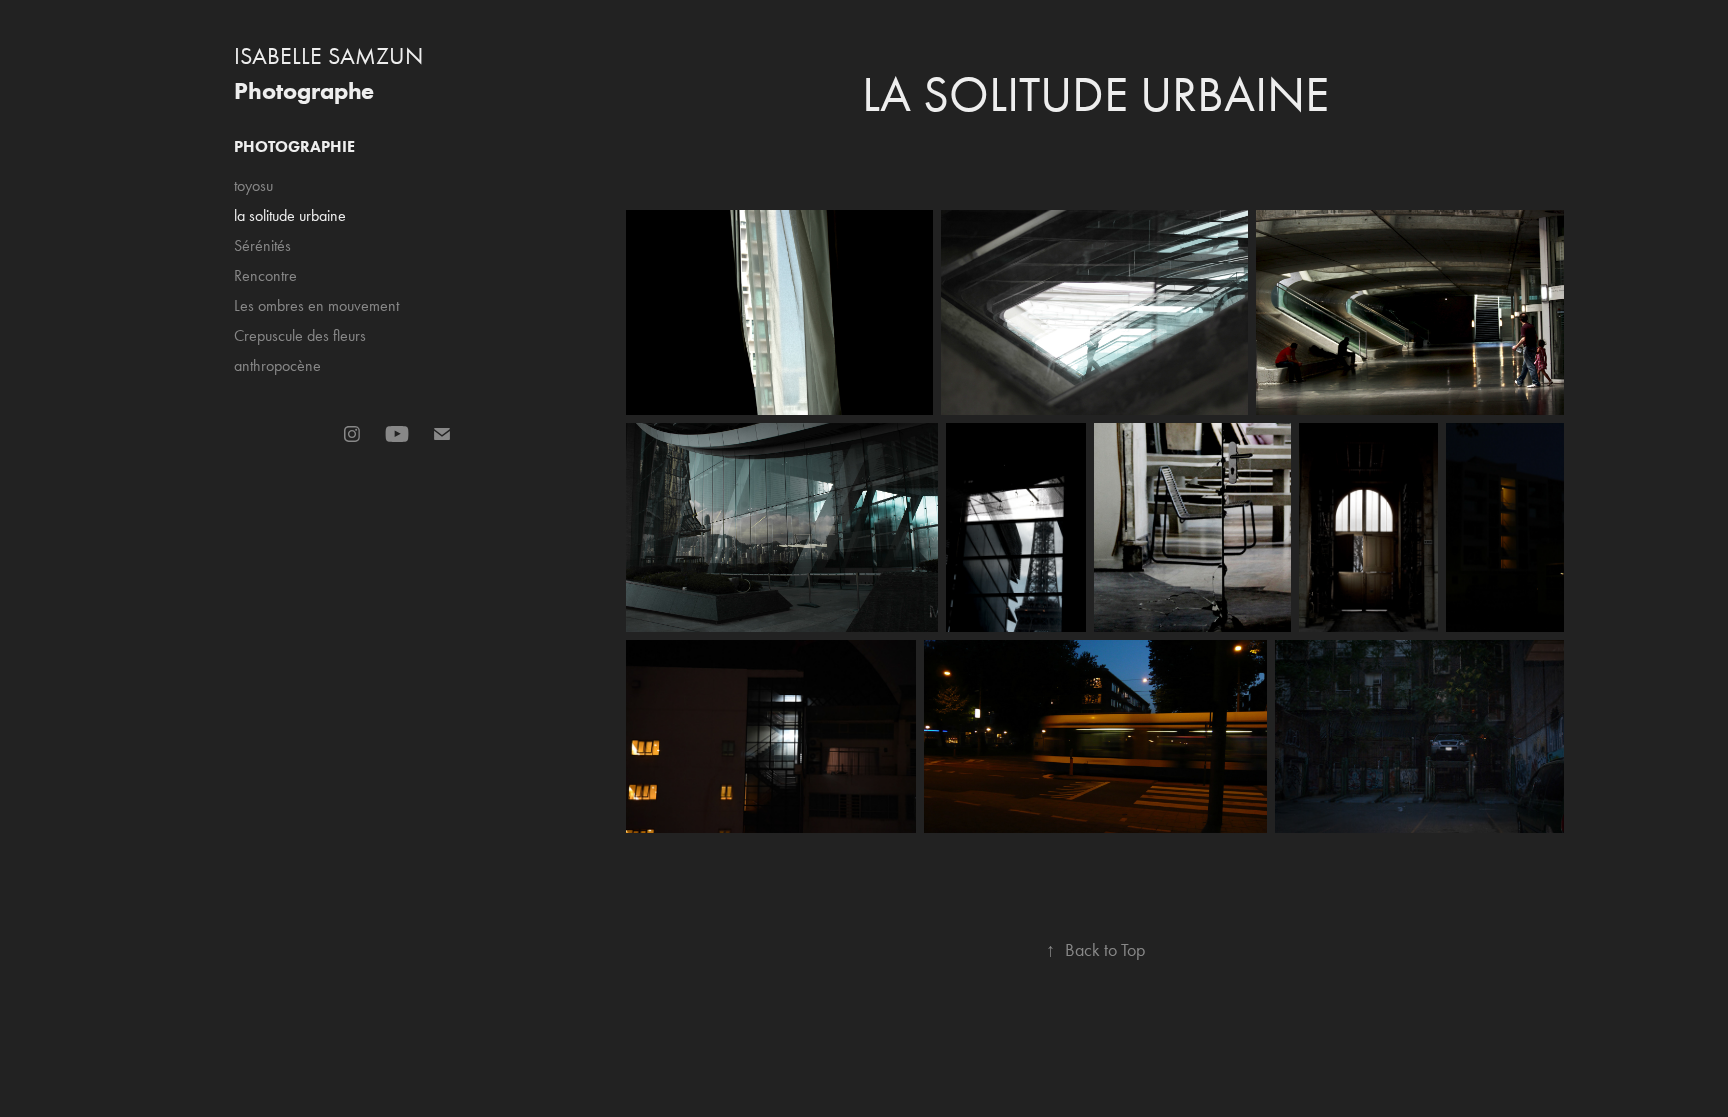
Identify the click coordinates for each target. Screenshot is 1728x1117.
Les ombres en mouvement (316, 305)
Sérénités (262, 245)
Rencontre (265, 275)
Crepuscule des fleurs (300, 335)
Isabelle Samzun (328, 56)
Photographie (294, 146)
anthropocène (277, 365)
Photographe (304, 90)
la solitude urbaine (290, 215)
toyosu (253, 185)
